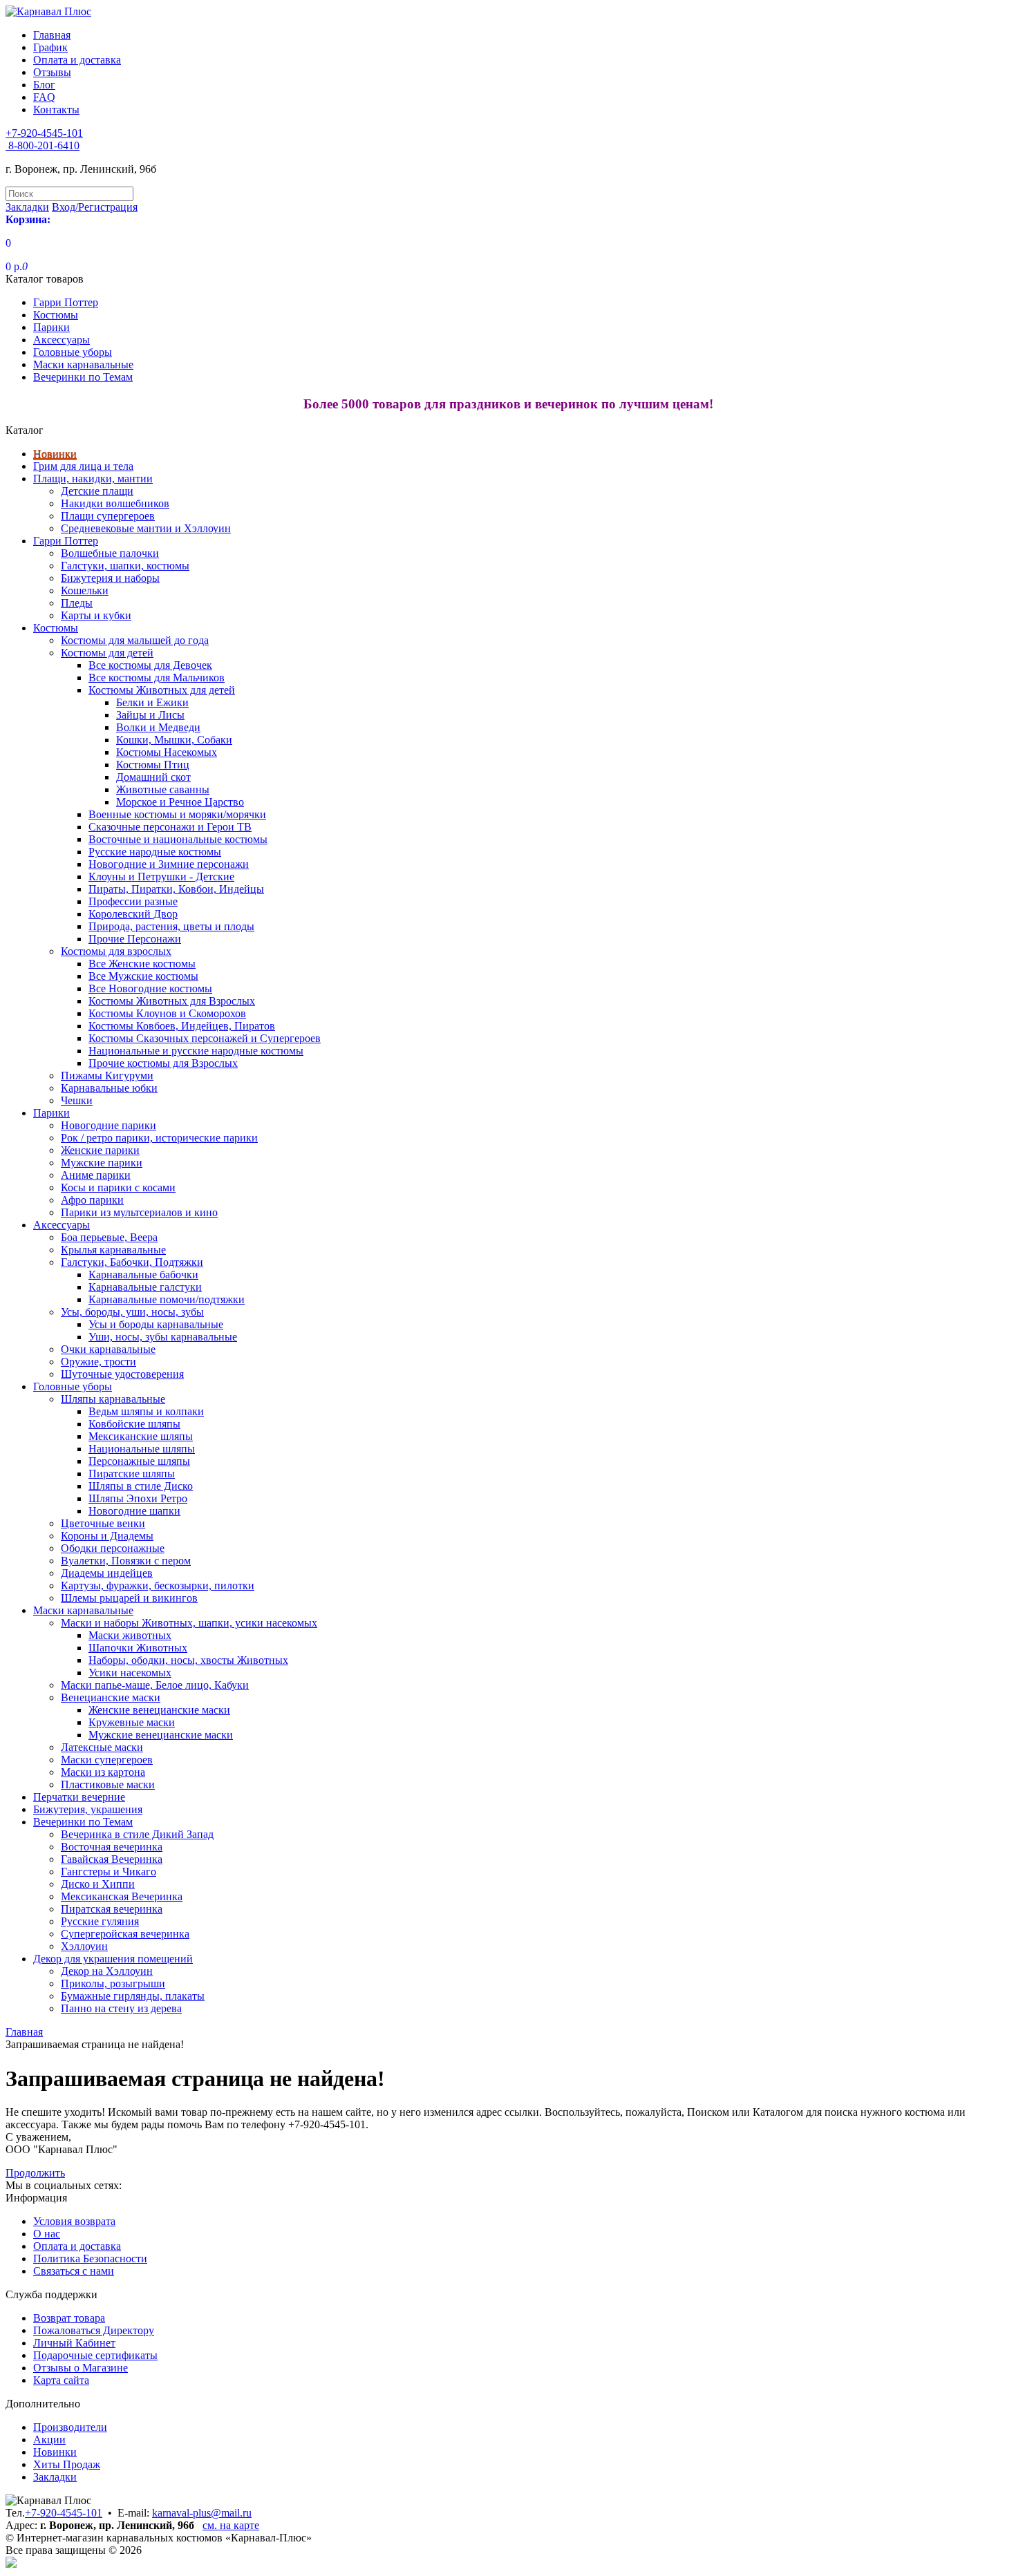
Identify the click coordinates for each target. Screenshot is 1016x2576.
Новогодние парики (109, 1125)
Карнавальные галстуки (145, 1287)
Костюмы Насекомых (167, 752)
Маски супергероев (107, 1760)
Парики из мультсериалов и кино (139, 1212)
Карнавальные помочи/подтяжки (167, 1299)
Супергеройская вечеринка (125, 1934)
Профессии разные (133, 901)
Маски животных (130, 1635)
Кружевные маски (132, 1722)
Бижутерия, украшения (88, 1809)
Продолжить (35, 2173)
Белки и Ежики (152, 702)
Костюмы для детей (107, 653)
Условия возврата (74, 2221)
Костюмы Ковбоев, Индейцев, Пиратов (182, 1026)
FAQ (44, 97)
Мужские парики (102, 1163)
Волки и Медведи (158, 727)
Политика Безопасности (90, 2258)
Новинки (55, 454)
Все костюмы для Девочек (150, 665)
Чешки (77, 1100)
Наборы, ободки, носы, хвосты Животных (188, 1660)
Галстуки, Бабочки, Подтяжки (132, 1262)
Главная (52, 35)
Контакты (56, 110)
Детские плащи (97, 491)
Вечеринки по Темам (83, 377)
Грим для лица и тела (83, 466)
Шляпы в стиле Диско (141, 1486)
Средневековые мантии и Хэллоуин (146, 528)
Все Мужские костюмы (143, 976)
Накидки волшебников (115, 503)
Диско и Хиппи (98, 1884)
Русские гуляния (100, 1921)
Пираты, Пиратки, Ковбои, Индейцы (176, 889)
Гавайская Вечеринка (112, 1859)
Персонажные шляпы (139, 1461)
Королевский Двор (133, 914)
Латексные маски (102, 1747)
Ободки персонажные (113, 1548)
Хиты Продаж (67, 2464)
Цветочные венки (103, 1523)
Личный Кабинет (74, 2343)
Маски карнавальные (83, 364)
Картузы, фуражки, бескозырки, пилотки (158, 1585)
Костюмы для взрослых (116, 951)
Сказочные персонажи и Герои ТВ (170, 827)
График (50, 47)
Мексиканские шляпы (141, 1436)
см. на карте (231, 2525)
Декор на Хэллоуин (107, 1971)
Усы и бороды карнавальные (156, 1324)
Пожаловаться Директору (94, 2330)
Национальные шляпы (142, 1449)
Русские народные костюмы (155, 852)
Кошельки (85, 590)
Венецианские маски (111, 1697)
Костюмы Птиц (153, 765)
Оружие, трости (98, 1362)
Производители (70, 2427)
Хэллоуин (84, 1946)
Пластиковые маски (108, 1784)
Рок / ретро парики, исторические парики (159, 1138)
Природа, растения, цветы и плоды (171, 926)
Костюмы (56, 315)
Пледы (77, 603)
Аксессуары (62, 340)
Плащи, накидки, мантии (93, 479)
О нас (47, 2234)
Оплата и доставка (77, 60)
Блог (44, 85)
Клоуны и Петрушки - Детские (161, 877)
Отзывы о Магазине (81, 2368)
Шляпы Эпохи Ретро (138, 1498)
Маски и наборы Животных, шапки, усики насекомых (189, 1623)
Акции (49, 2440)
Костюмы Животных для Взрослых (172, 1001)
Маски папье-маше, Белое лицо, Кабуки (155, 1685)
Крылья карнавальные (113, 1250)
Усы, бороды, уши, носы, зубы (132, 1312)
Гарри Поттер (66, 302)
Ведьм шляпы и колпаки (146, 1411)
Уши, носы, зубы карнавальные (163, 1337)
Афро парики (92, 1200)
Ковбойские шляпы (134, 1424)
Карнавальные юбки (109, 1088)
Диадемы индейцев (107, 1573)
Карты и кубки (96, 615)
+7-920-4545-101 (64, 2513)
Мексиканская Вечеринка (122, 1896)
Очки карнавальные (108, 1349)
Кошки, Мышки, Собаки (174, 740)
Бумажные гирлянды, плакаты (133, 1996)
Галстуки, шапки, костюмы (125, 566)
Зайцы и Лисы (150, 715)
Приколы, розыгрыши (113, 1983)
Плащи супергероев (108, 516)
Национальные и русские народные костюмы (196, 1051)
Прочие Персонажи (135, 939)
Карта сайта (61, 2380)
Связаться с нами (74, 2271)
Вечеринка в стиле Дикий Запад (137, 1834)
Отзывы (52, 72)
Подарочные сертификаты (95, 2355)
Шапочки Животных (138, 1648)
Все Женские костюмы (142, 964)
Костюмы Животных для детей (162, 690)
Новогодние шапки (134, 1511)
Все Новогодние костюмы (150, 988)
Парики (51, 327)
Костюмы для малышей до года (135, 640)
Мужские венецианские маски (161, 1735)
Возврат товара (69, 2318)
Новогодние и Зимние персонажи (169, 864)
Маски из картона (103, 1772)
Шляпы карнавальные (113, 1399)
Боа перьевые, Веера (109, 1237)
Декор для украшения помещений (113, 1959)
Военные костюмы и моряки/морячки (177, 814)
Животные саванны (163, 789)
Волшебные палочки (110, 553)
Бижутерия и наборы (110, 578)
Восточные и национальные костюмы (178, 839)
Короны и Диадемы (107, 1536)
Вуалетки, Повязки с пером (126, 1561)
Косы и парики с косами (118, 1187)
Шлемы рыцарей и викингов (129, 1598)
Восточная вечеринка (112, 1847)
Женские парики (100, 1150)
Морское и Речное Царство (180, 802)
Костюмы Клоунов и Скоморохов (167, 1013)
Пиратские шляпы (132, 1474)
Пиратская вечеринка (112, 1909)
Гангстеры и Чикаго (109, 1872)
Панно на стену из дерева (121, 2008)
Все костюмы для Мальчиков (157, 678)
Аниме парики (96, 1175)
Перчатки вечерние (79, 1797)
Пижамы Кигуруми (107, 1076)
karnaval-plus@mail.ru (202, 2513)
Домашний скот (153, 777)
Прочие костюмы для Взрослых (163, 1063)
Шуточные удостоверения (122, 1374)
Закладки (55, 2477)
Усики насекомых (130, 1673)
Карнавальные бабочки (143, 1275)
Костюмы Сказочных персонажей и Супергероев (205, 1038)
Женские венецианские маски (159, 1710)
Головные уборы (73, 352)
